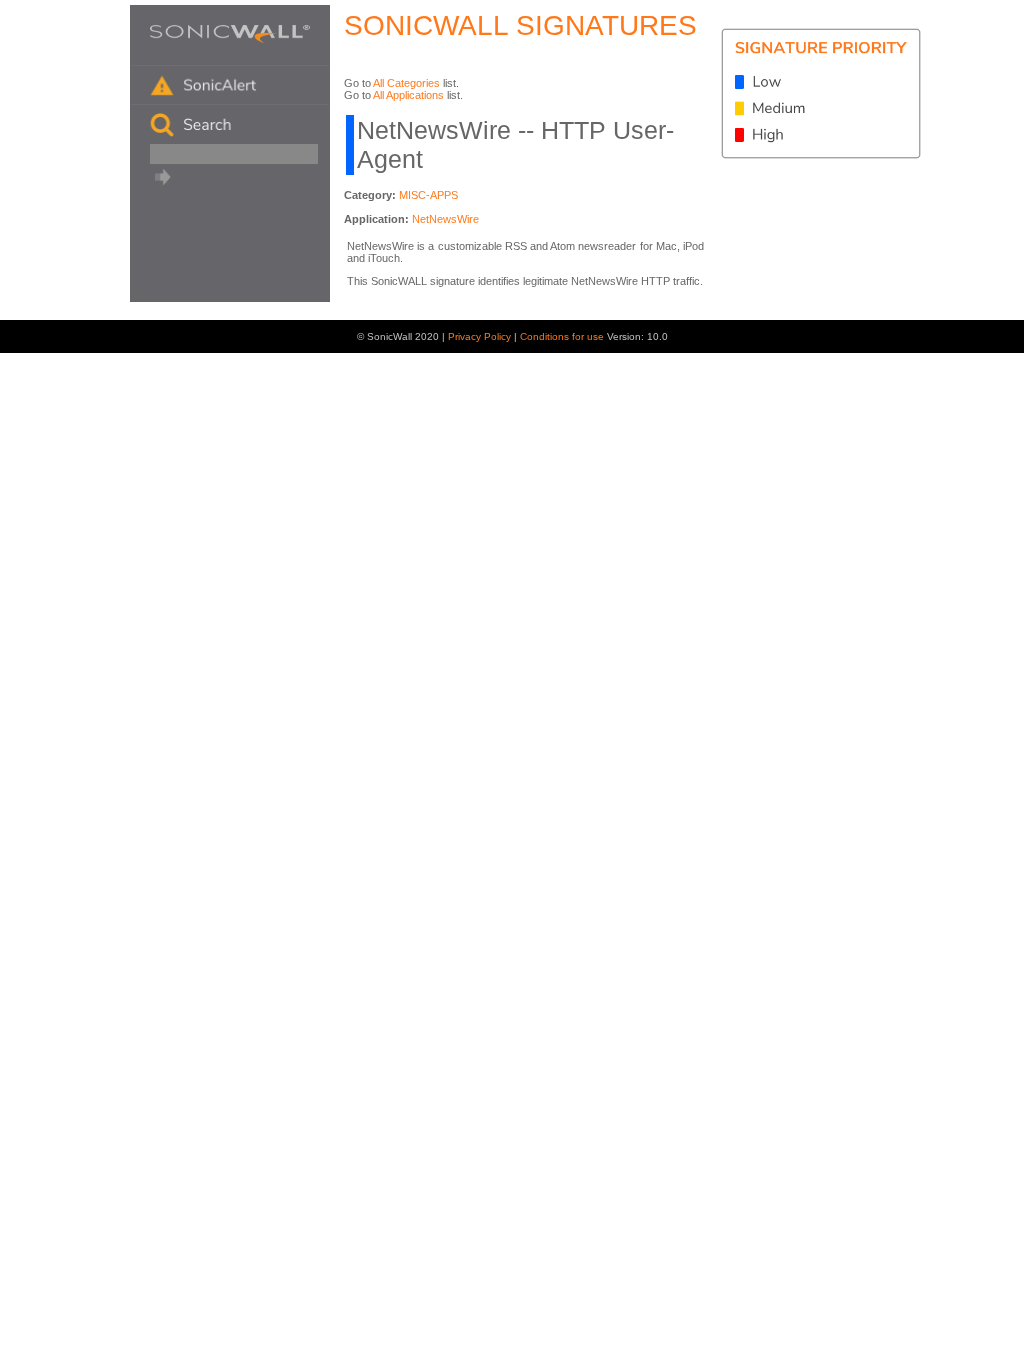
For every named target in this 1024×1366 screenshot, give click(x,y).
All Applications (408, 95)
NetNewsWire (445, 219)
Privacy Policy (481, 336)
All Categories (406, 83)
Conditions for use (563, 336)
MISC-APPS (428, 195)
